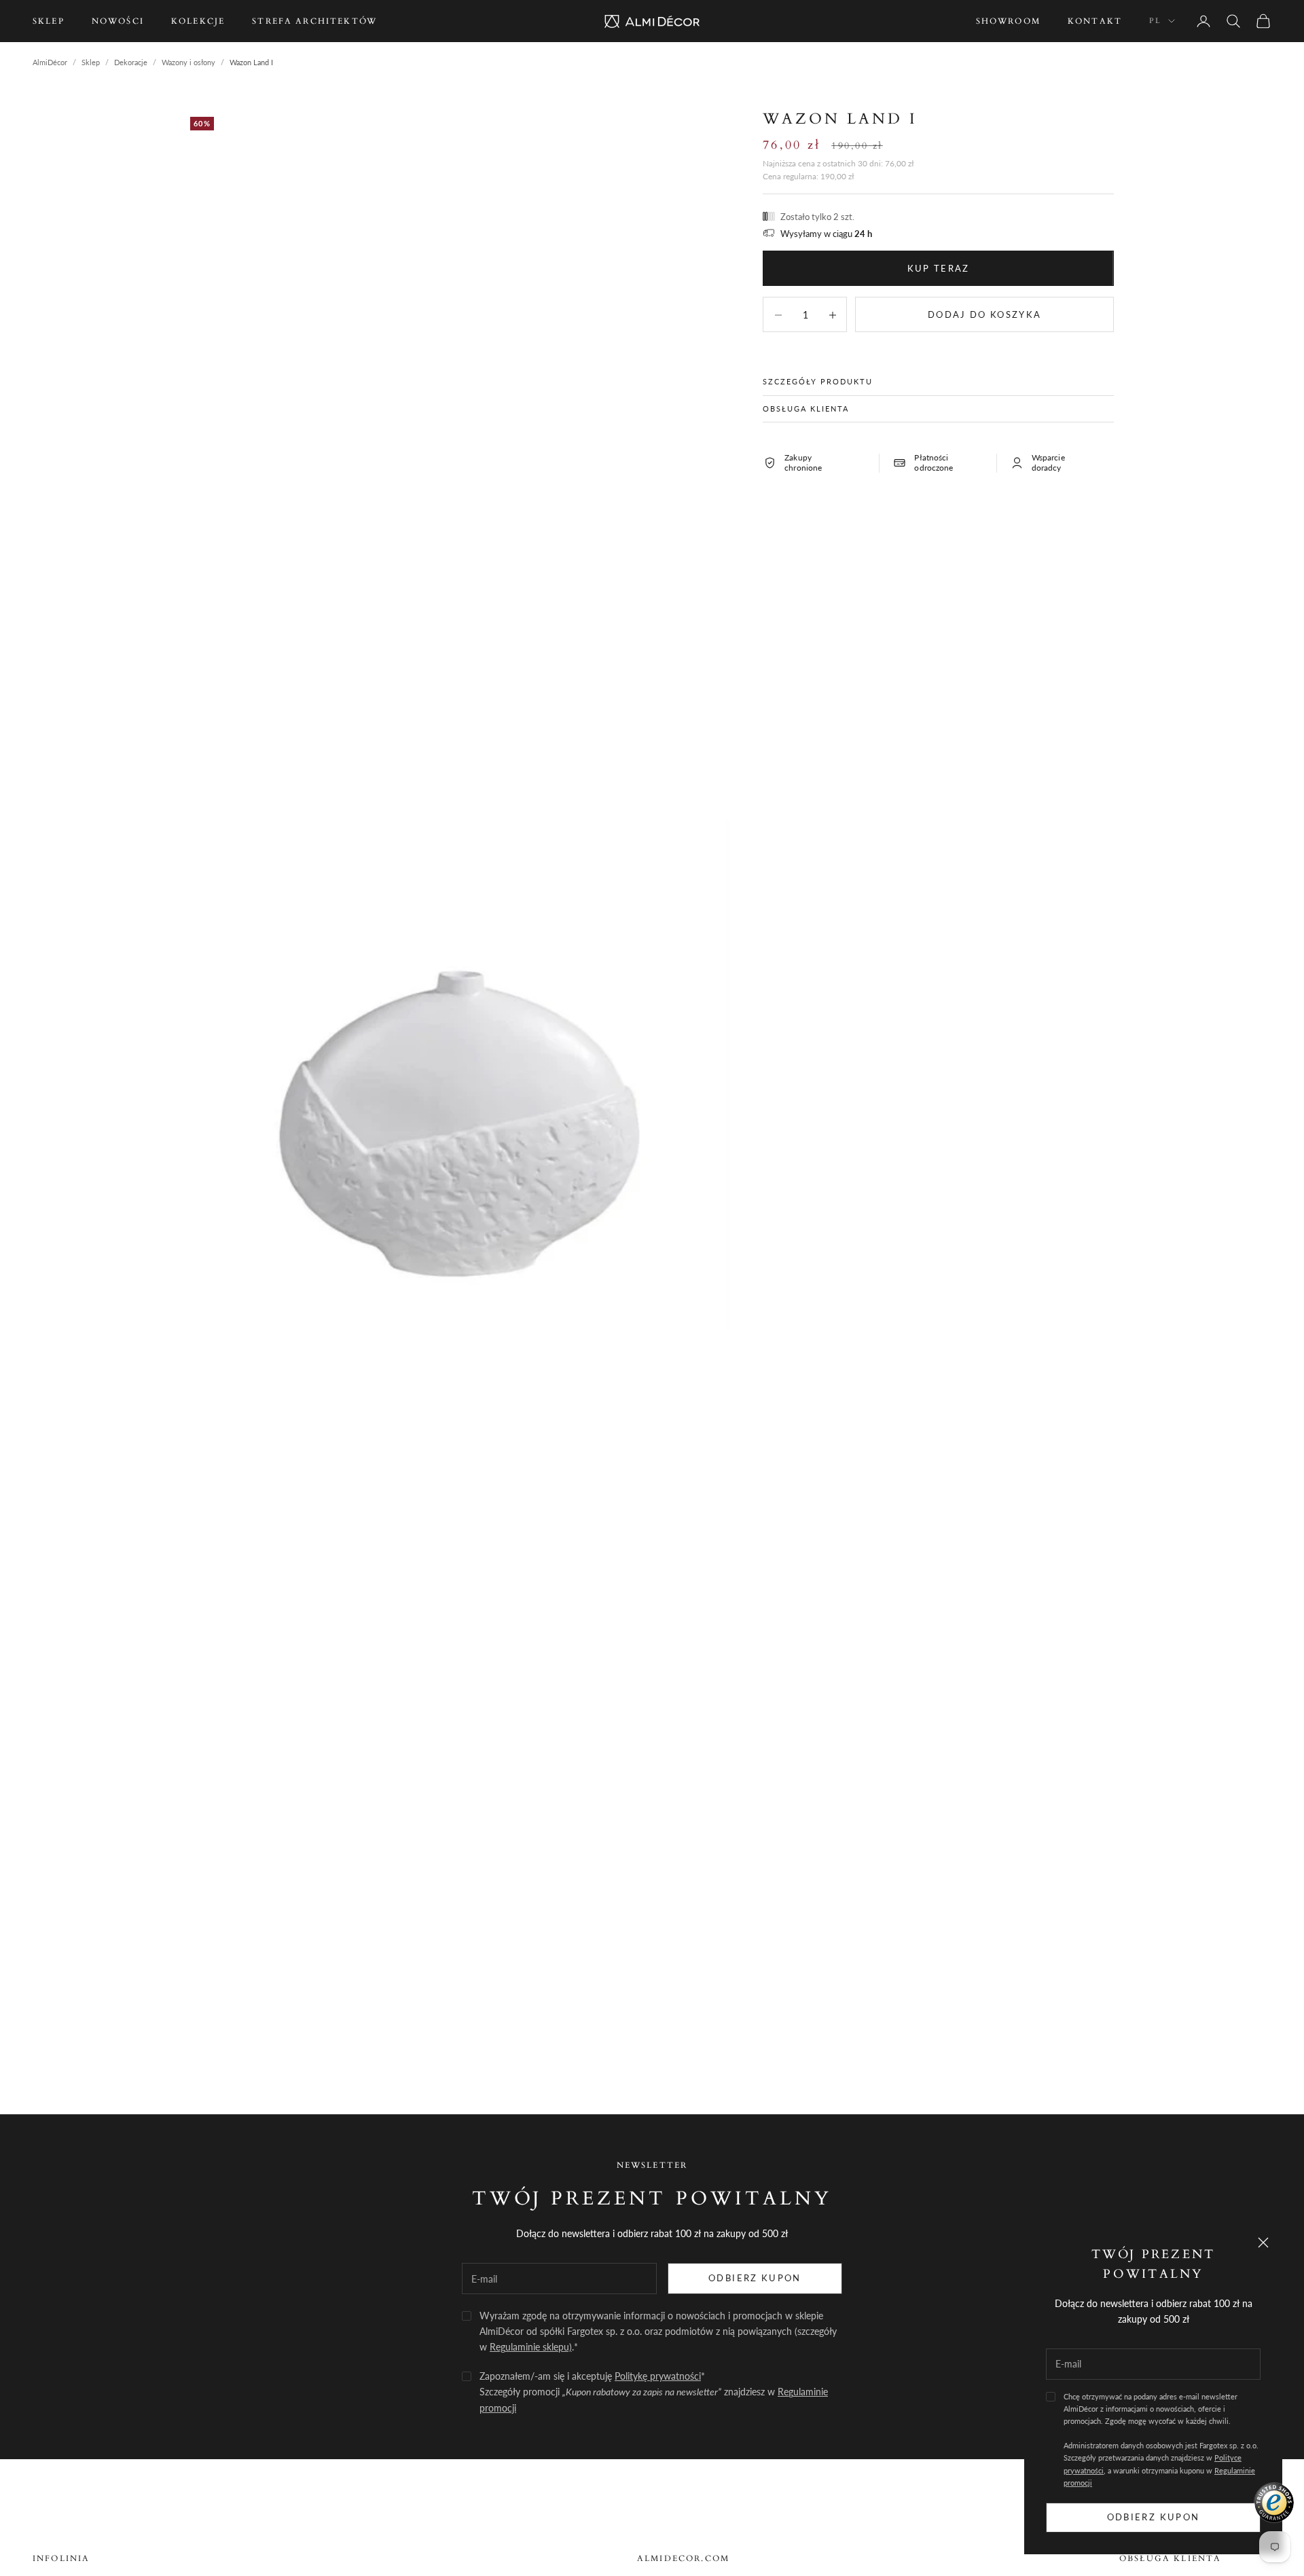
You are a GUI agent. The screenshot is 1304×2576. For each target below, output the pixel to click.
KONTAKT (1095, 21)
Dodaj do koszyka (984, 314)
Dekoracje (131, 62)
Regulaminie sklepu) (531, 2347)
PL (1155, 21)
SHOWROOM (1008, 21)
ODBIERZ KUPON (755, 2278)
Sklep (49, 21)
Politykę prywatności (658, 2376)
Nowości (118, 21)
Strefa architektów (314, 21)
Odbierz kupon (1153, 2517)
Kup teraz (939, 268)
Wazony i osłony (188, 62)
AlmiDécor (50, 62)
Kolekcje (198, 21)
